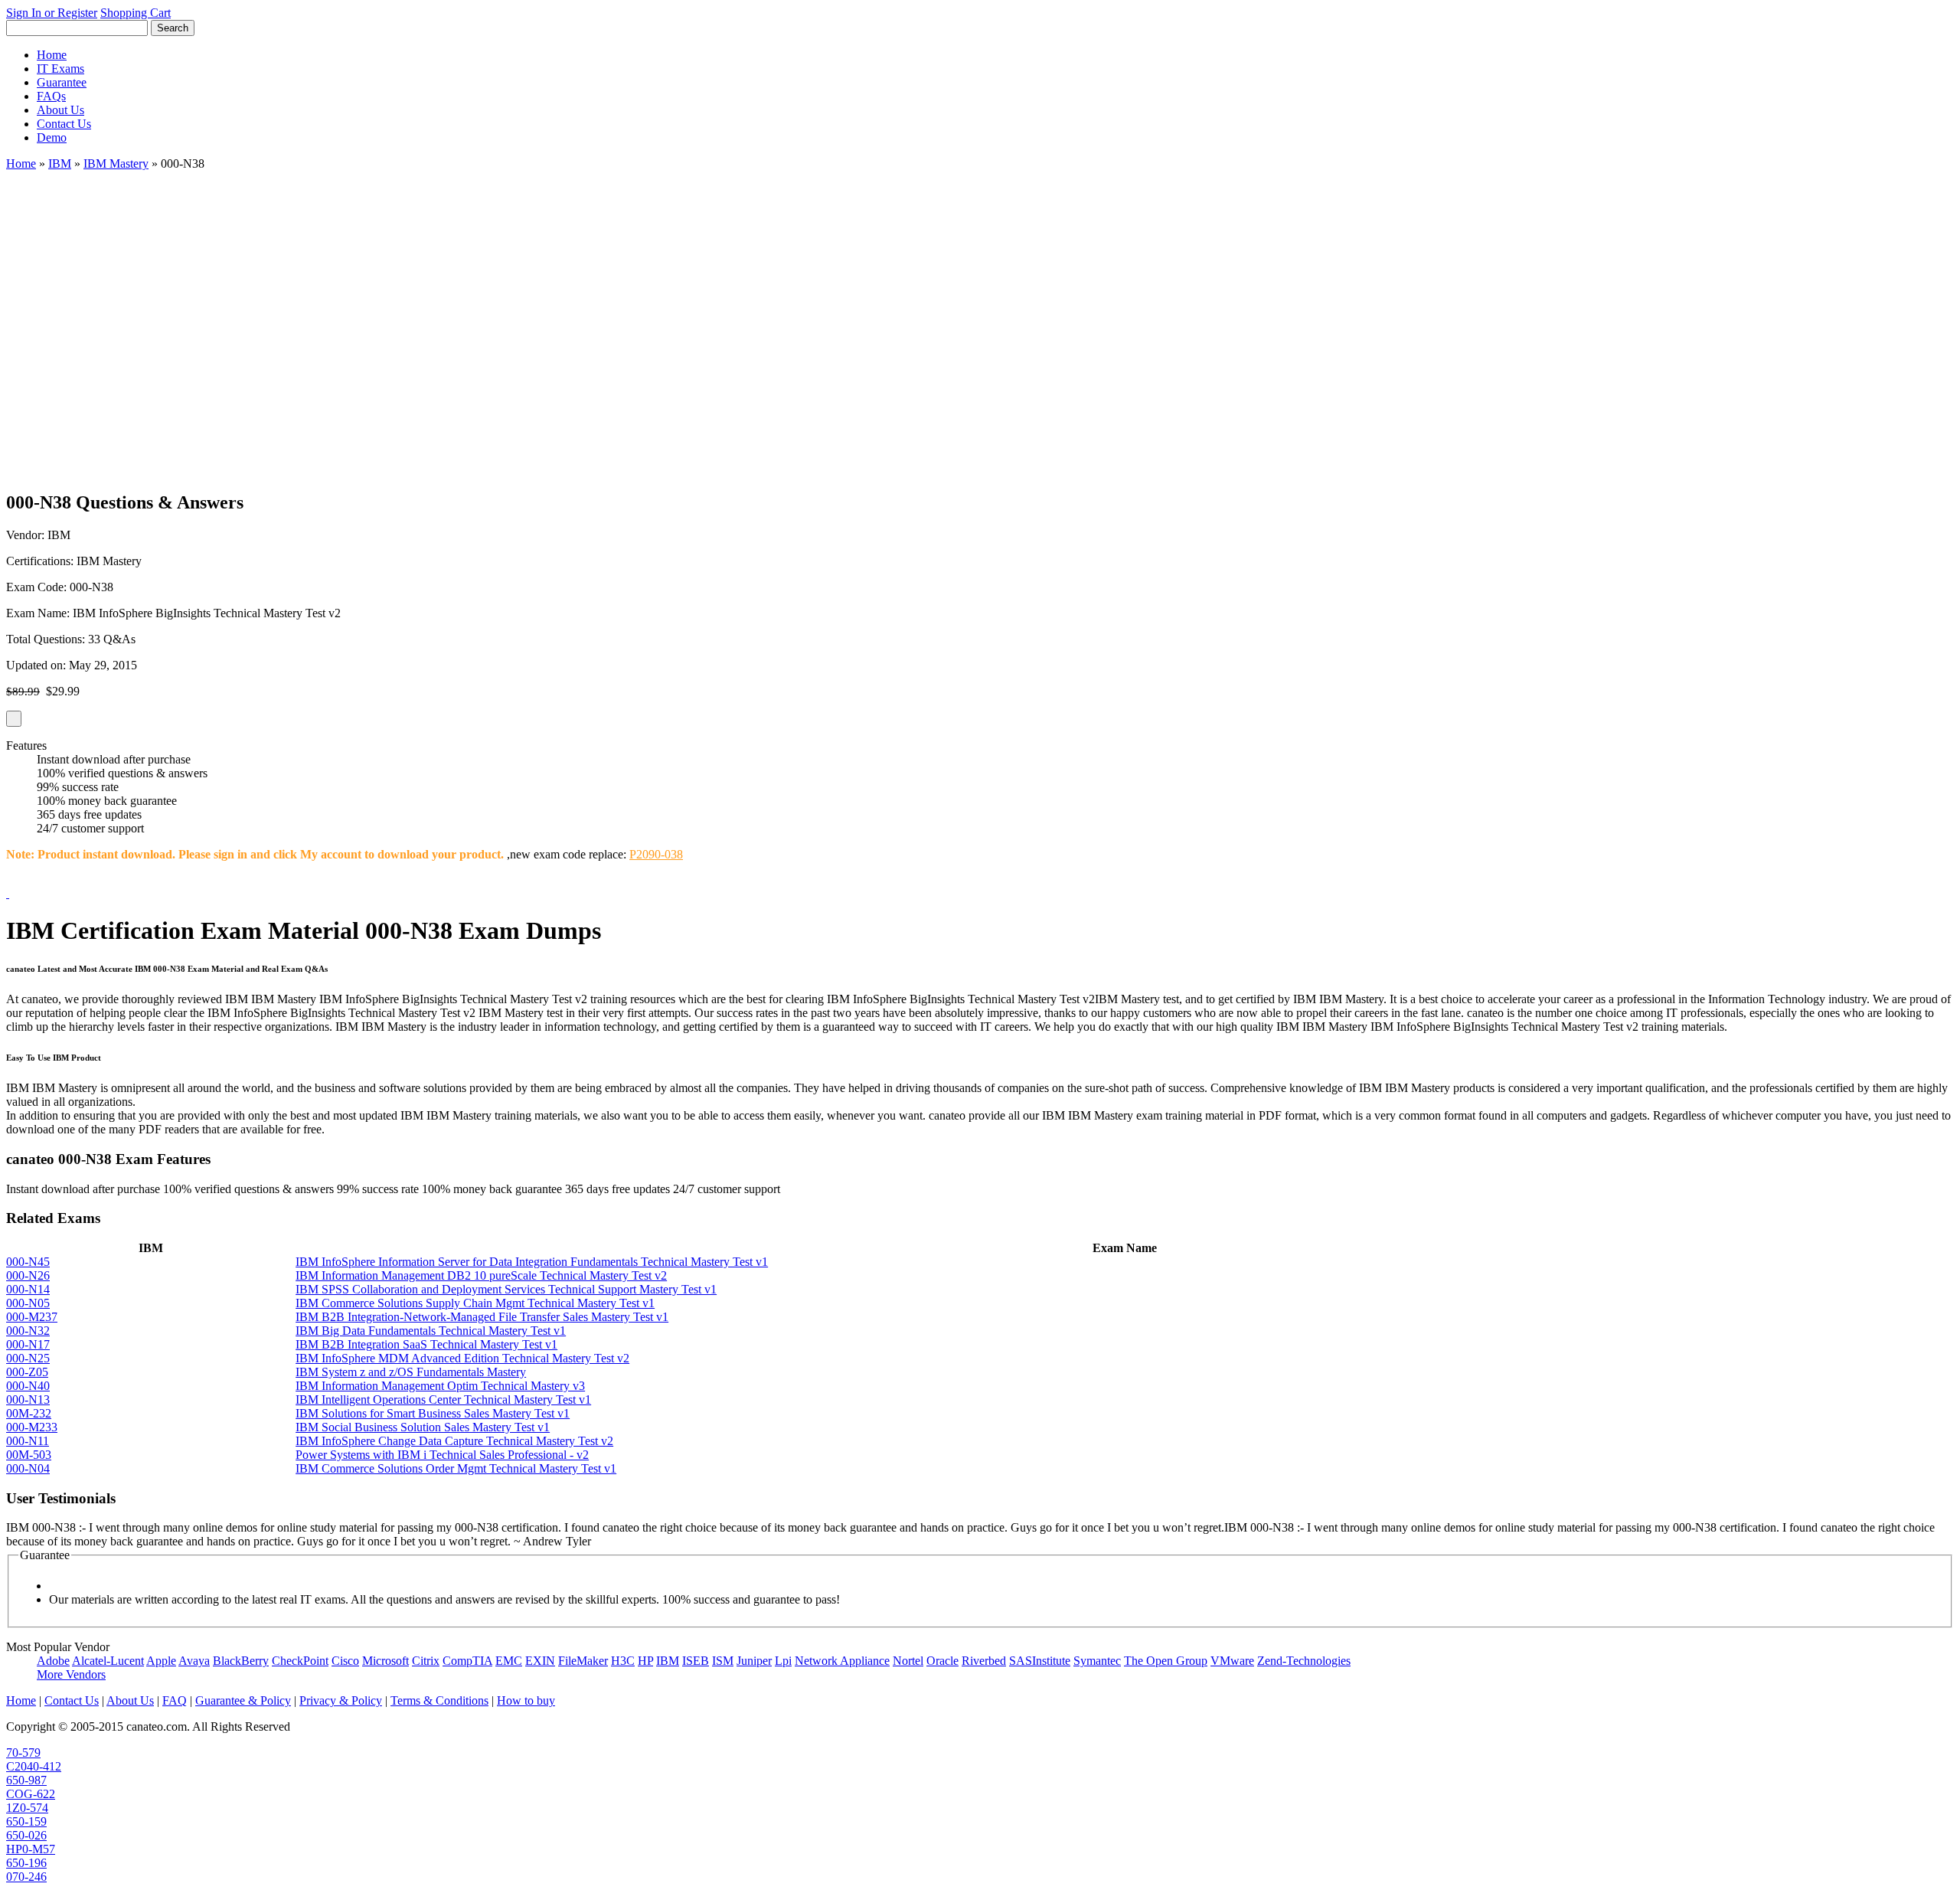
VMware (1232, 1661)
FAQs (51, 96)
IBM (60, 163)
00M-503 (29, 1455)
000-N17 (28, 1344)
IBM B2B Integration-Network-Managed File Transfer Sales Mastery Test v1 (482, 1317)
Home (52, 55)
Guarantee (62, 82)
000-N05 (28, 1303)
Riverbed (984, 1661)
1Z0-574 (27, 1808)
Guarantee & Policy (243, 1700)
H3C (623, 1661)
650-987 (26, 1780)
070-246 (26, 1877)
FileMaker (583, 1661)
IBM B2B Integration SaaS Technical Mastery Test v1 (426, 1344)
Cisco (345, 1661)
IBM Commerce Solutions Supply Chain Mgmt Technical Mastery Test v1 (475, 1303)
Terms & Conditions (439, 1700)
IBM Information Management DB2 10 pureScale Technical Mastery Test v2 (481, 1275)
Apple (161, 1661)
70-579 (23, 1753)
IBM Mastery (116, 163)
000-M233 (32, 1427)
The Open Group (1166, 1661)
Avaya (194, 1661)
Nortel (908, 1661)
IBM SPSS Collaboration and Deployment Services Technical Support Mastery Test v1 (506, 1289)
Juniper (754, 1661)
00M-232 (29, 1413)
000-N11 (28, 1441)
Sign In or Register (52, 13)
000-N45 (28, 1262)
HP (645, 1661)
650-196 (26, 1863)
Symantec (1097, 1661)
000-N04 (28, 1468)
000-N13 (28, 1400)
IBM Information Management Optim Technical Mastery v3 (440, 1386)
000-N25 (28, 1358)
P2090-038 (656, 854)
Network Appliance (842, 1661)
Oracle (942, 1661)
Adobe (53, 1661)
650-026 (26, 1835)
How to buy (526, 1700)
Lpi (783, 1661)
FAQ (175, 1700)
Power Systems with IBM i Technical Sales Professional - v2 (442, 1455)
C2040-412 (34, 1766)
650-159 (26, 1821)
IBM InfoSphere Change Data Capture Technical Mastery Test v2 (454, 1441)
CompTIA (467, 1661)
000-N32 (28, 1331)
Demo (52, 137)
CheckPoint (300, 1661)
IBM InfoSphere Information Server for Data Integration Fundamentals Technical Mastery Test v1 (532, 1262)
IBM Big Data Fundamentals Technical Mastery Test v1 (431, 1331)
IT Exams (60, 69)
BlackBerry (241, 1661)
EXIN (540, 1661)
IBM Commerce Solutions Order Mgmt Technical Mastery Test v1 (456, 1468)
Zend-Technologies (1304, 1661)
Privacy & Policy (341, 1700)
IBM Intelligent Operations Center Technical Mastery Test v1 (443, 1400)
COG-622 (31, 1794)
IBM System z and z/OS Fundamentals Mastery (411, 1372)
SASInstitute (1040, 1661)
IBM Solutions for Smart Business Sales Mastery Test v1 (433, 1413)
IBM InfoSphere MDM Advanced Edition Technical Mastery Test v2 (462, 1358)
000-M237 (32, 1317)
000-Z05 (27, 1372)
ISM (723, 1661)
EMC (509, 1661)
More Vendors (71, 1674)
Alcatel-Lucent (108, 1661)
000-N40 (28, 1386)
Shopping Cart (136, 13)
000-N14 (28, 1289)
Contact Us (64, 124)
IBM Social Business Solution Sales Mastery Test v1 (423, 1427)
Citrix (426, 1661)
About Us (60, 110)
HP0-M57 (31, 1849)
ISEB (696, 1661)
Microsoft (385, 1661)
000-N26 (28, 1275)
